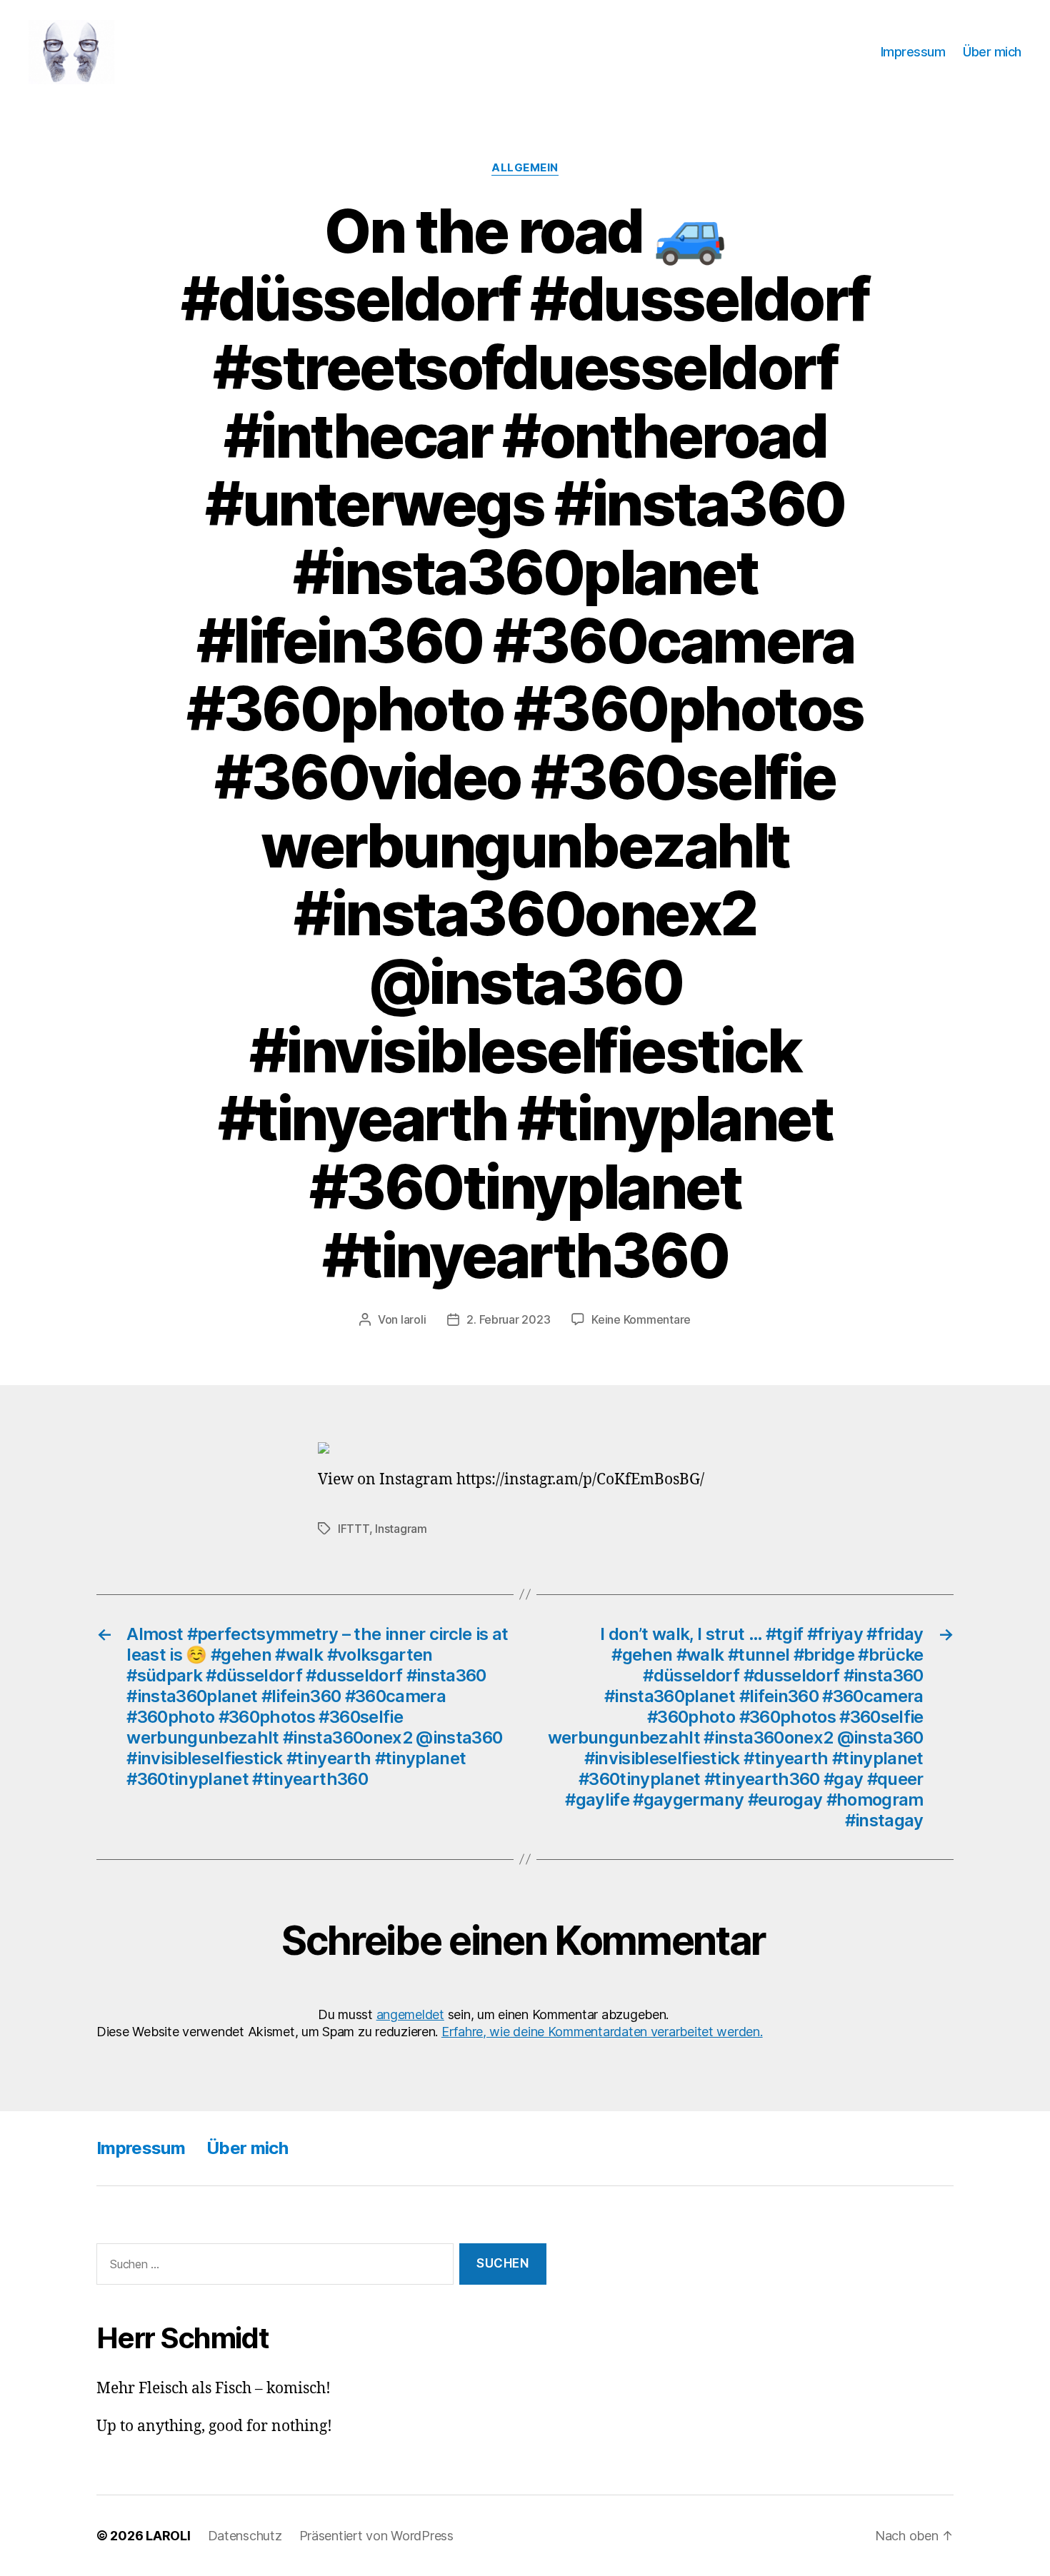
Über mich (992, 52)
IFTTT (354, 1529)
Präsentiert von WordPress (376, 2536)
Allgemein (525, 168)
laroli (413, 1319)
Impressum (913, 52)
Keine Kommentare (641, 1319)
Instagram (401, 1529)
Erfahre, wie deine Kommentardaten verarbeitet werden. (602, 2032)
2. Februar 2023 (508, 1319)
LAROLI (168, 2536)
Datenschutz (245, 2536)
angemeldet (410, 2014)
